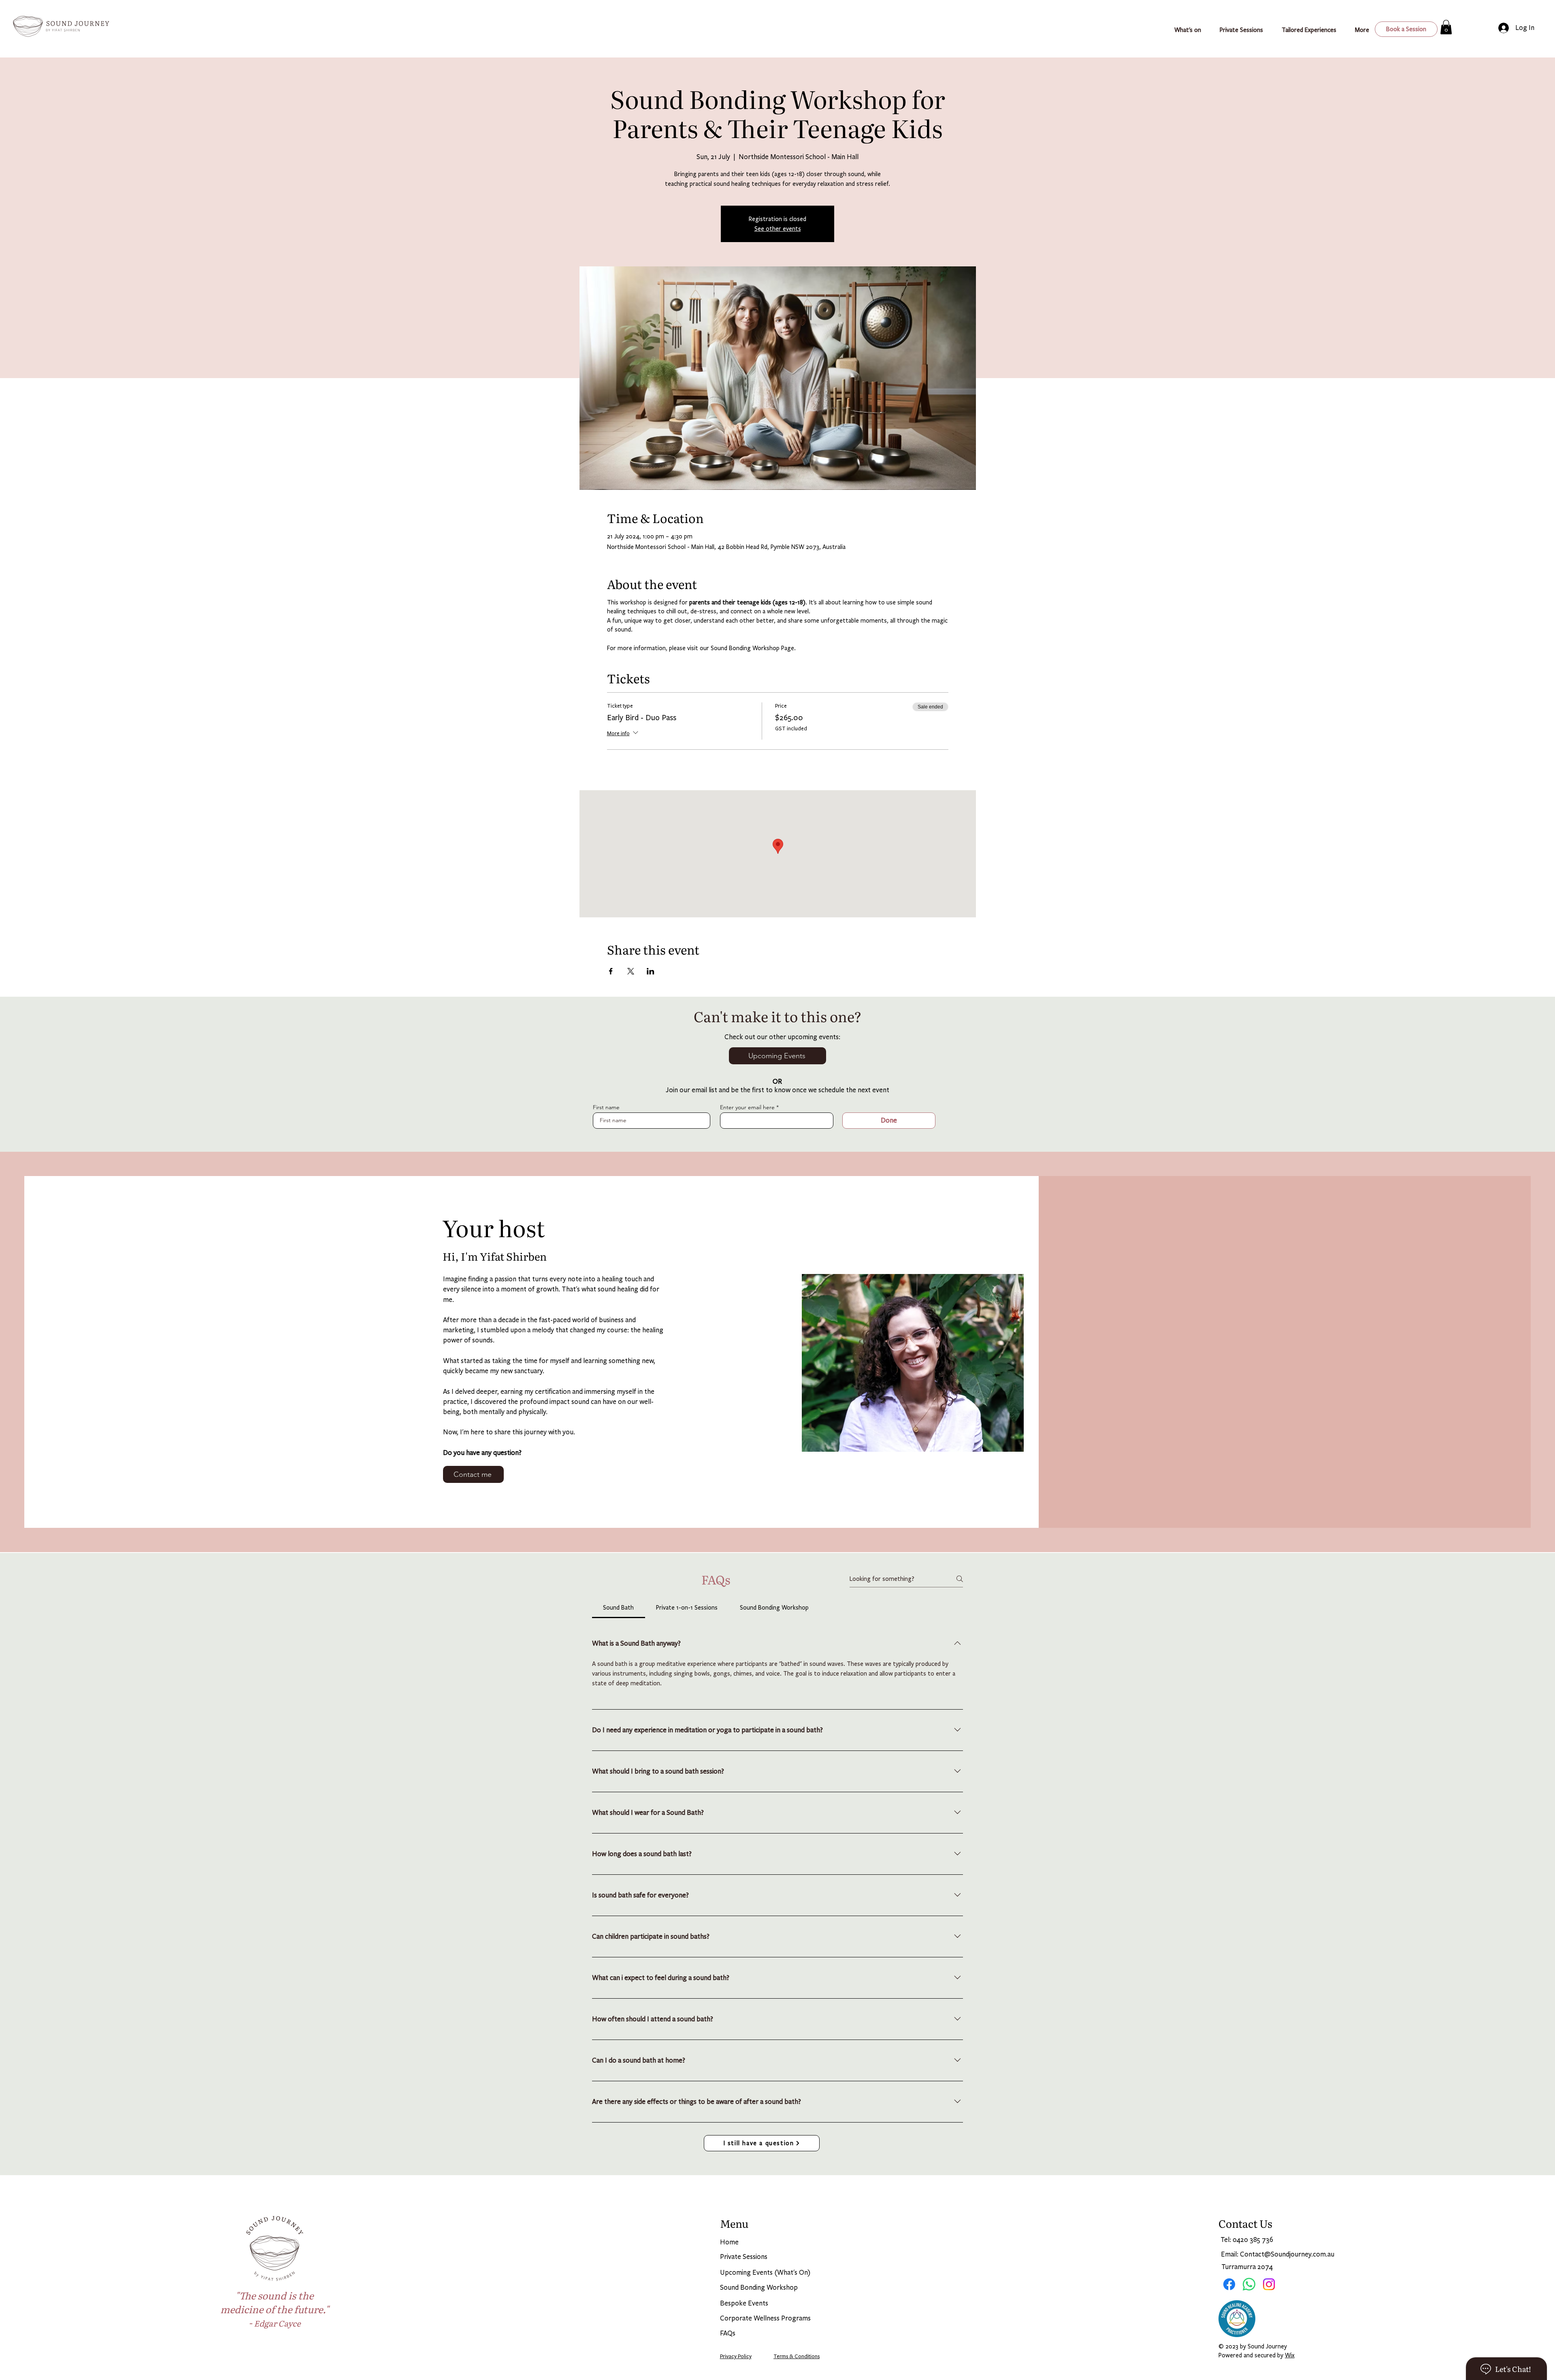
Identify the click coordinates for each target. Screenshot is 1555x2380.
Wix (1290, 2355)
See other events (778, 229)
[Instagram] (1269, 2284)
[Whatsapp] (1249, 2284)
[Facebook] (1229, 2284)
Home (729, 2242)
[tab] (619, 1608)
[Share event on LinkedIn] (651, 971)
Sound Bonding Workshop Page (752, 648)
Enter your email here (747, 1107)
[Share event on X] (631, 971)
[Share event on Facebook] (611, 971)
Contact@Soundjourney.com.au (1287, 2254)
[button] (1312, 30)
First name (606, 1107)
